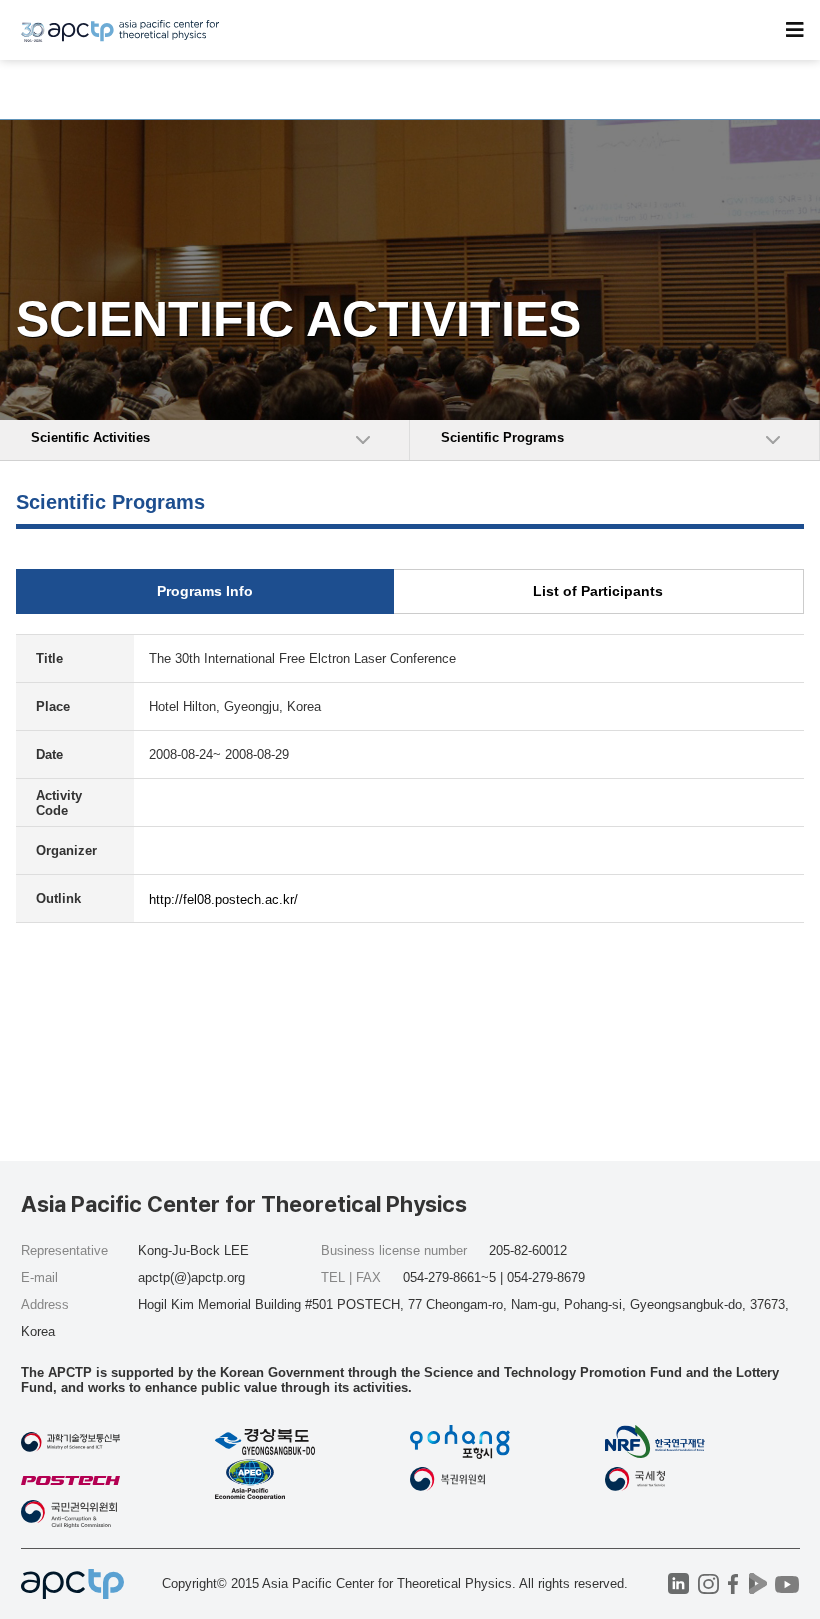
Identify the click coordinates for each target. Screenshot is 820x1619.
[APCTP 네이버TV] (758, 1583)
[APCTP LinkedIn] (678, 1583)
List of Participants (598, 591)
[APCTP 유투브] (787, 1583)
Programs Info (205, 591)
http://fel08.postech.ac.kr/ (223, 899)
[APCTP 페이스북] (733, 1583)
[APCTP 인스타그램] (708, 1583)
